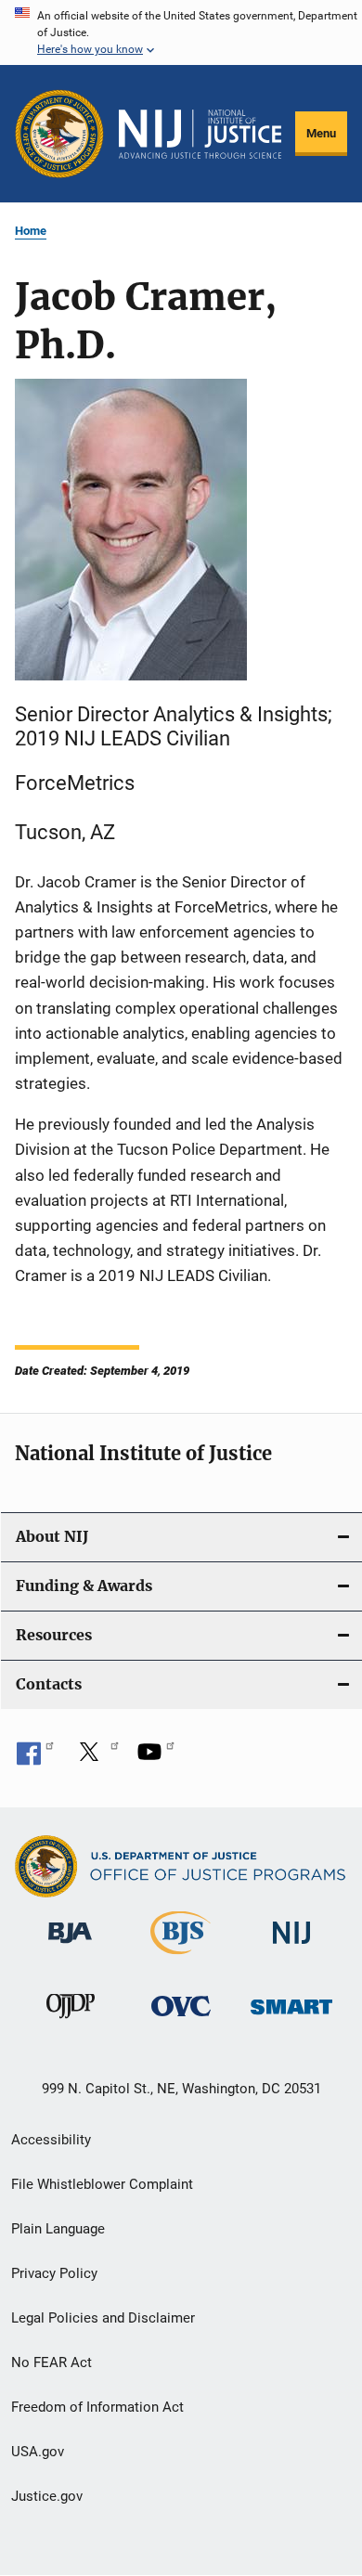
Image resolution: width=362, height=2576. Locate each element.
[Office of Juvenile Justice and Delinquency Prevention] (71, 2022)
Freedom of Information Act (97, 2407)
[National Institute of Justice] (291, 1947)
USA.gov (38, 2452)
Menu (321, 133)
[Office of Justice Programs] (59, 134)
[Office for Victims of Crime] (181, 2019)
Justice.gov (47, 2496)
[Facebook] (35, 1758)
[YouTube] (156, 1758)
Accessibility (51, 2140)
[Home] (200, 134)
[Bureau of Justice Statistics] (181, 1958)
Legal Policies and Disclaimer (103, 2318)
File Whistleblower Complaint (102, 2184)
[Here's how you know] (181, 32)
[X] (96, 1758)
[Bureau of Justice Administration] (70, 1947)
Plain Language (58, 2229)
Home (31, 231)
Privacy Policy (54, 2273)
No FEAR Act (52, 2362)
